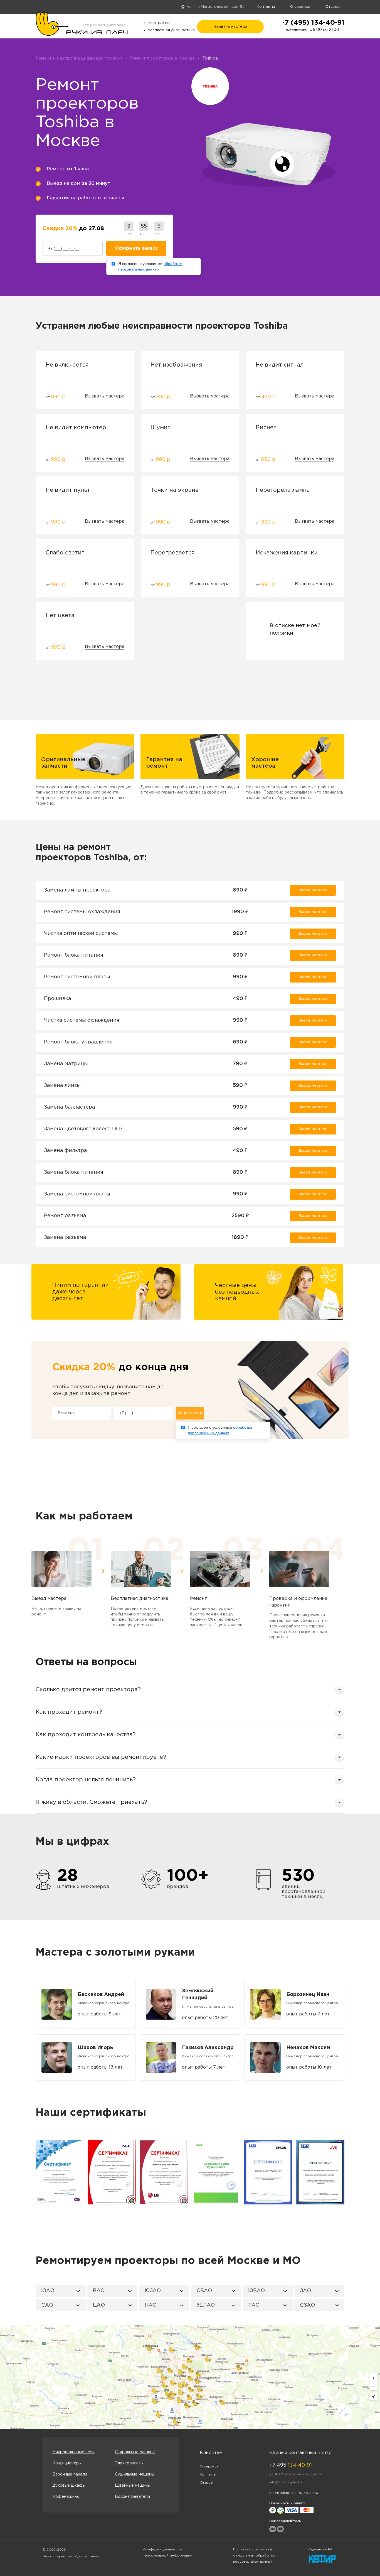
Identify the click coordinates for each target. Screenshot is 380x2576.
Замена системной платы (77, 1194)
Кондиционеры (67, 2463)
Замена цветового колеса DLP (83, 1129)
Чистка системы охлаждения (82, 1020)
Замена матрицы (66, 1064)
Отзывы (333, 7)
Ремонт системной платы (77, 977)
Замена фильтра (66, 1151)
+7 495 (291, 2465)
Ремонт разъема (65, 1216)
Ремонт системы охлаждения (82, 912)
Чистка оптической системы (81, 934)
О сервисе (300, 7)
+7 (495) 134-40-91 (312, 23)
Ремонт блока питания (74, 955)
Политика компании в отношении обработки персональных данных (254, 2556)
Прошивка (58, 999)
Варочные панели (70, 2474)
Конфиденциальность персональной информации (168, 2552)
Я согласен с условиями (150, 266)
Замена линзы (62, 1086)
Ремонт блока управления (78, 1042)
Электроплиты (129, 2463)
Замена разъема (65, 1237)
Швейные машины (133, 2486)
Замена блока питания (74, 1172)
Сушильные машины (135, 2474)
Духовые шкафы (69, 2486)
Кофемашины (66, 2497)
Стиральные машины (135, 2452)
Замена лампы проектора (77, 890)
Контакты (266, 7)
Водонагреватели (132, 2497)
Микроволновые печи (73, 2452)
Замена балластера (70, 1107)
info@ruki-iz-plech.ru (287, 2482)
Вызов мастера (313, 890)
